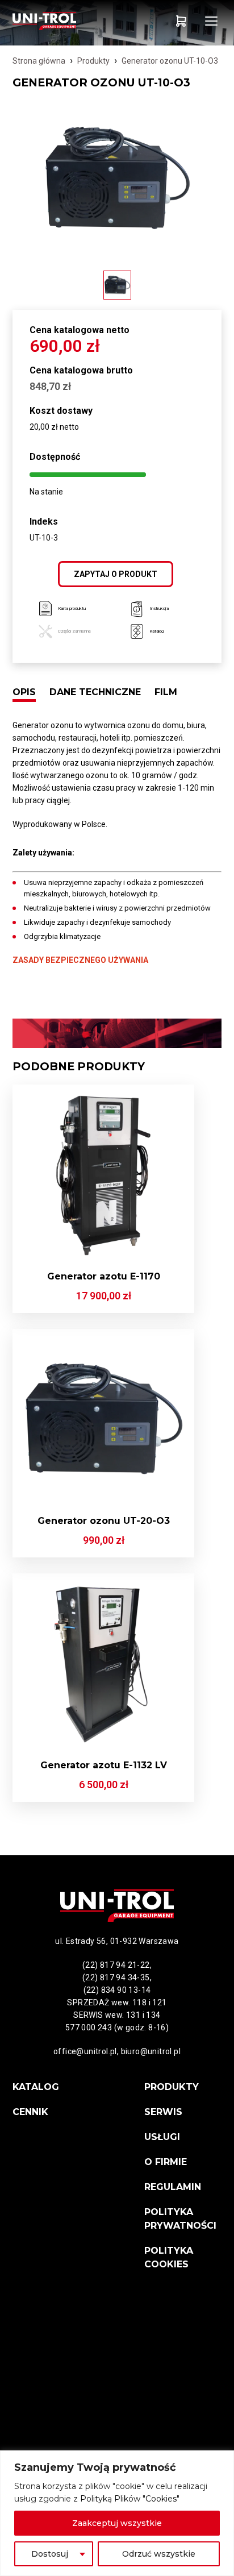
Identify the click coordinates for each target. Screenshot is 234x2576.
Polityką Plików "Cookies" (130, 2499)
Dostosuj (50, 2554)
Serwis (163, 2112)
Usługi (162, 2137)
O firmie (166, 2162)
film (166, 692)
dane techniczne (95, 692)
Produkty (93, 61)
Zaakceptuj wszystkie (117, 2523)
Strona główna (39, 61)
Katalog (36, 2087)
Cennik (30, 2112)
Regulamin (173, 2187)
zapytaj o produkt (116, 574)
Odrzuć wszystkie (159, 2554)
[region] (117, 2513)
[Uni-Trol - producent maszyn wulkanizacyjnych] (65, 21)
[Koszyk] (181, 21)
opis (24, 692)
